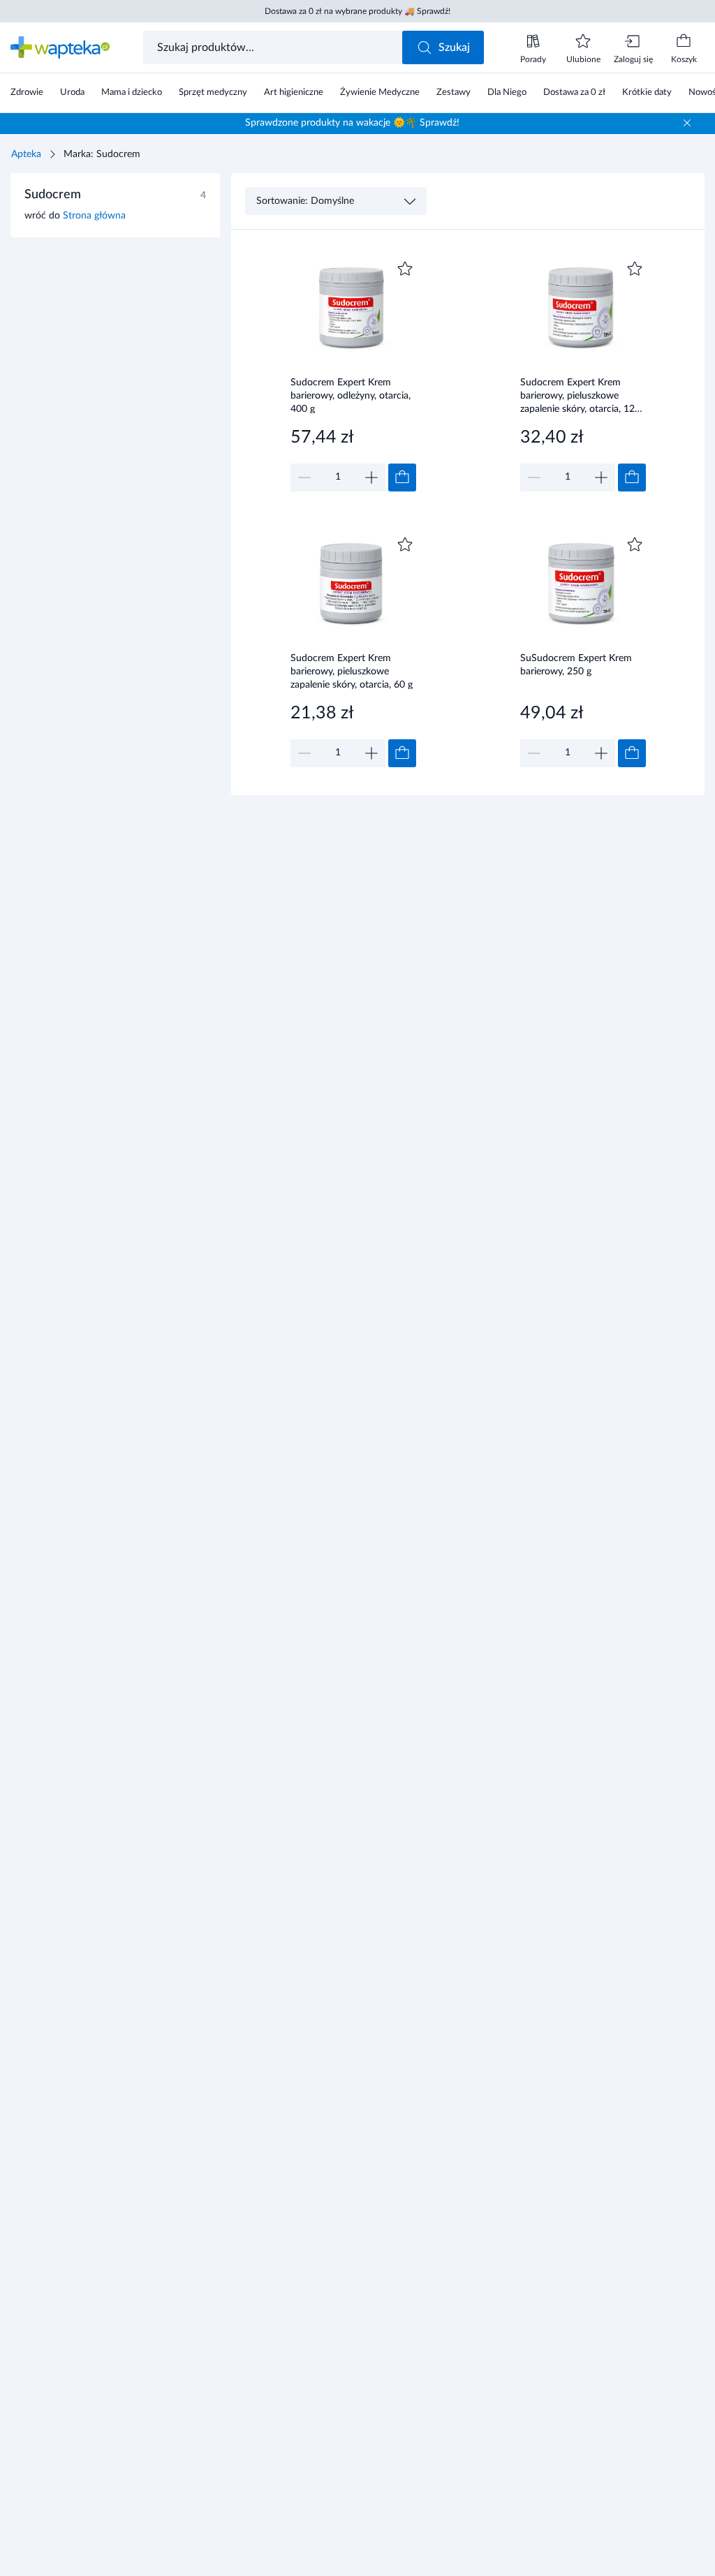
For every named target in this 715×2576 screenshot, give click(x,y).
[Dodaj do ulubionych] (405, 269)
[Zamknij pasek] (687, 123)
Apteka (26, 154)
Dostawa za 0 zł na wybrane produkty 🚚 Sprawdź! (357, 11)
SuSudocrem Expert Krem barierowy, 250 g (576, 665)
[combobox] (274, 47)
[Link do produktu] (353, 375)
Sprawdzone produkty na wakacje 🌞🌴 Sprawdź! (352, 123)
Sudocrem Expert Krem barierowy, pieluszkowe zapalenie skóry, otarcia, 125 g (580, 395)
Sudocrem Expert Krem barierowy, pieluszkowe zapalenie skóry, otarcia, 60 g (352, 671)
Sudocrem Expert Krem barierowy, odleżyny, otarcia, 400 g (351, 395)
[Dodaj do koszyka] (402, 478)
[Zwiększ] (371, 478)
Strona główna (94, 216)
